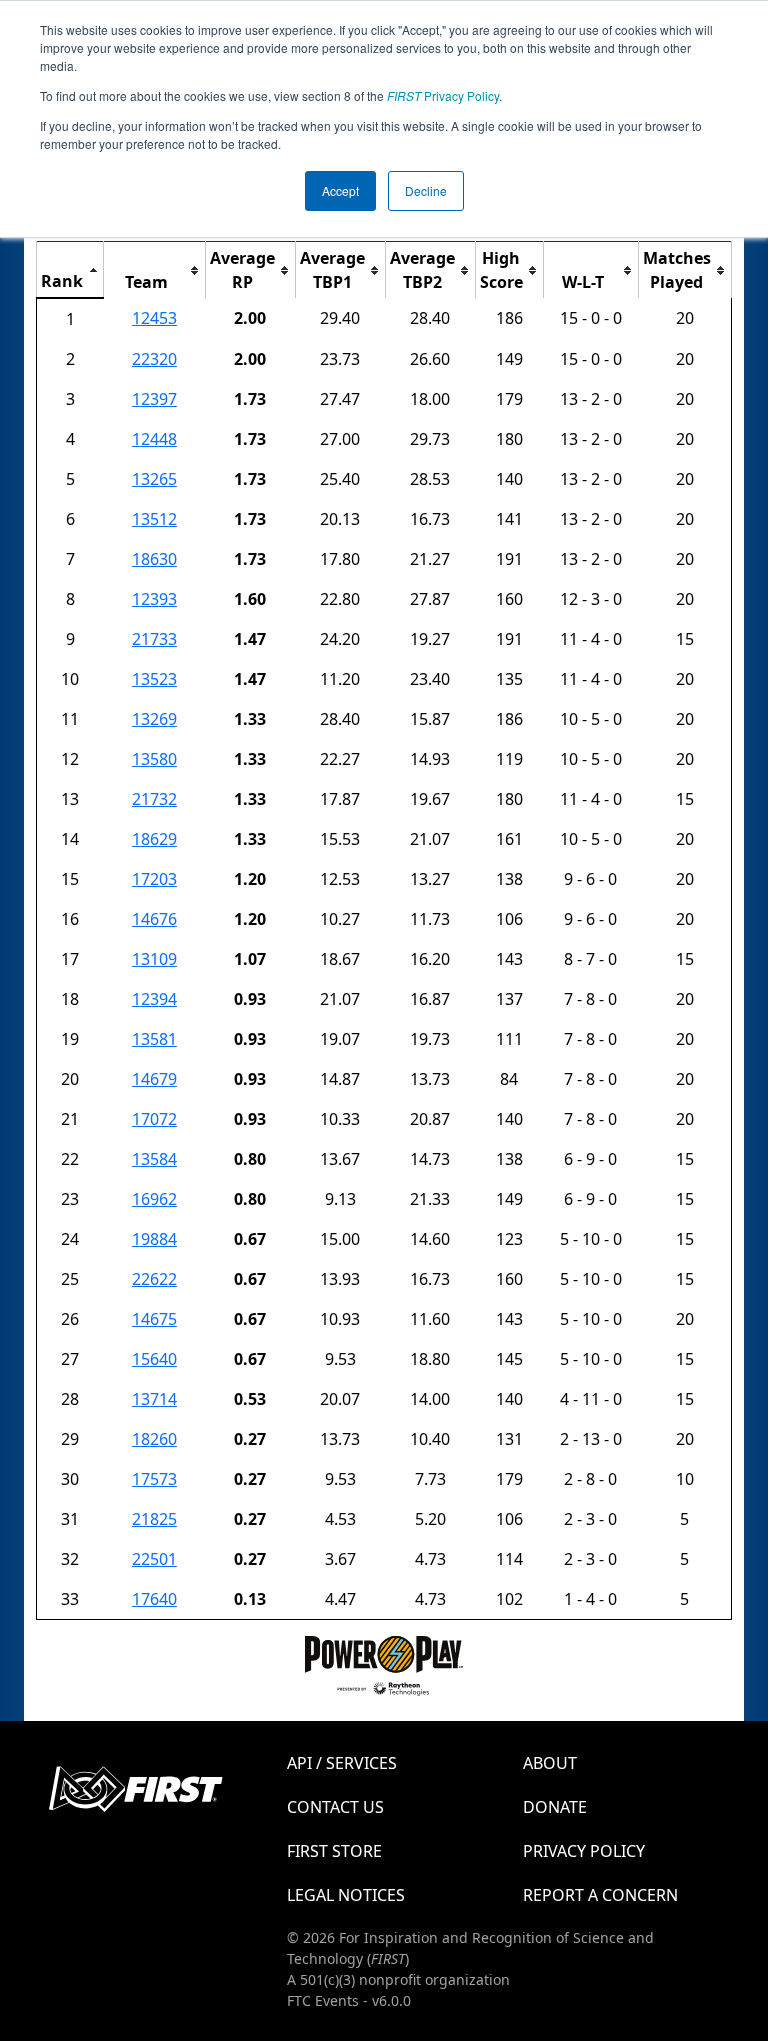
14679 (154, 1079)
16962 (154, 1199)
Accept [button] (340, 190)
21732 (154, 799)
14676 (154, 919)
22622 (154, 1279)
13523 (154, 679)
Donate (555, 1807)
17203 (154, 879)
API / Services (342, 1763)
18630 (154, 559)
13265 (154, 479)
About (550, 1763)
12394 (154, 999)
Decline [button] (426, 190)
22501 (154, 1559)
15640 (154, 1359)
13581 (154, 1039)
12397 (154, 399)
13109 (154, 959)
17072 (154, 1119)
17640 (154, 1599)
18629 (154, 839)
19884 (154, 1239)
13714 (154, 1399)
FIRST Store (334, 1851)
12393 (154, 599)
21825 (154, 1519)
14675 (154, 1319)
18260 (154, 1439)
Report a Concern (600, 1895)
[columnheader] (70, 270)
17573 (154, 1479)
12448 (154, 439)
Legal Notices (346, 1895)
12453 (154, 318)
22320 (154, 359)
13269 (154, 719)
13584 (154, 1159)
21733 (154, 639)
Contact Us (335, 1807)
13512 (154, 519)
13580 (154, 759)
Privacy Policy (443, 95)
